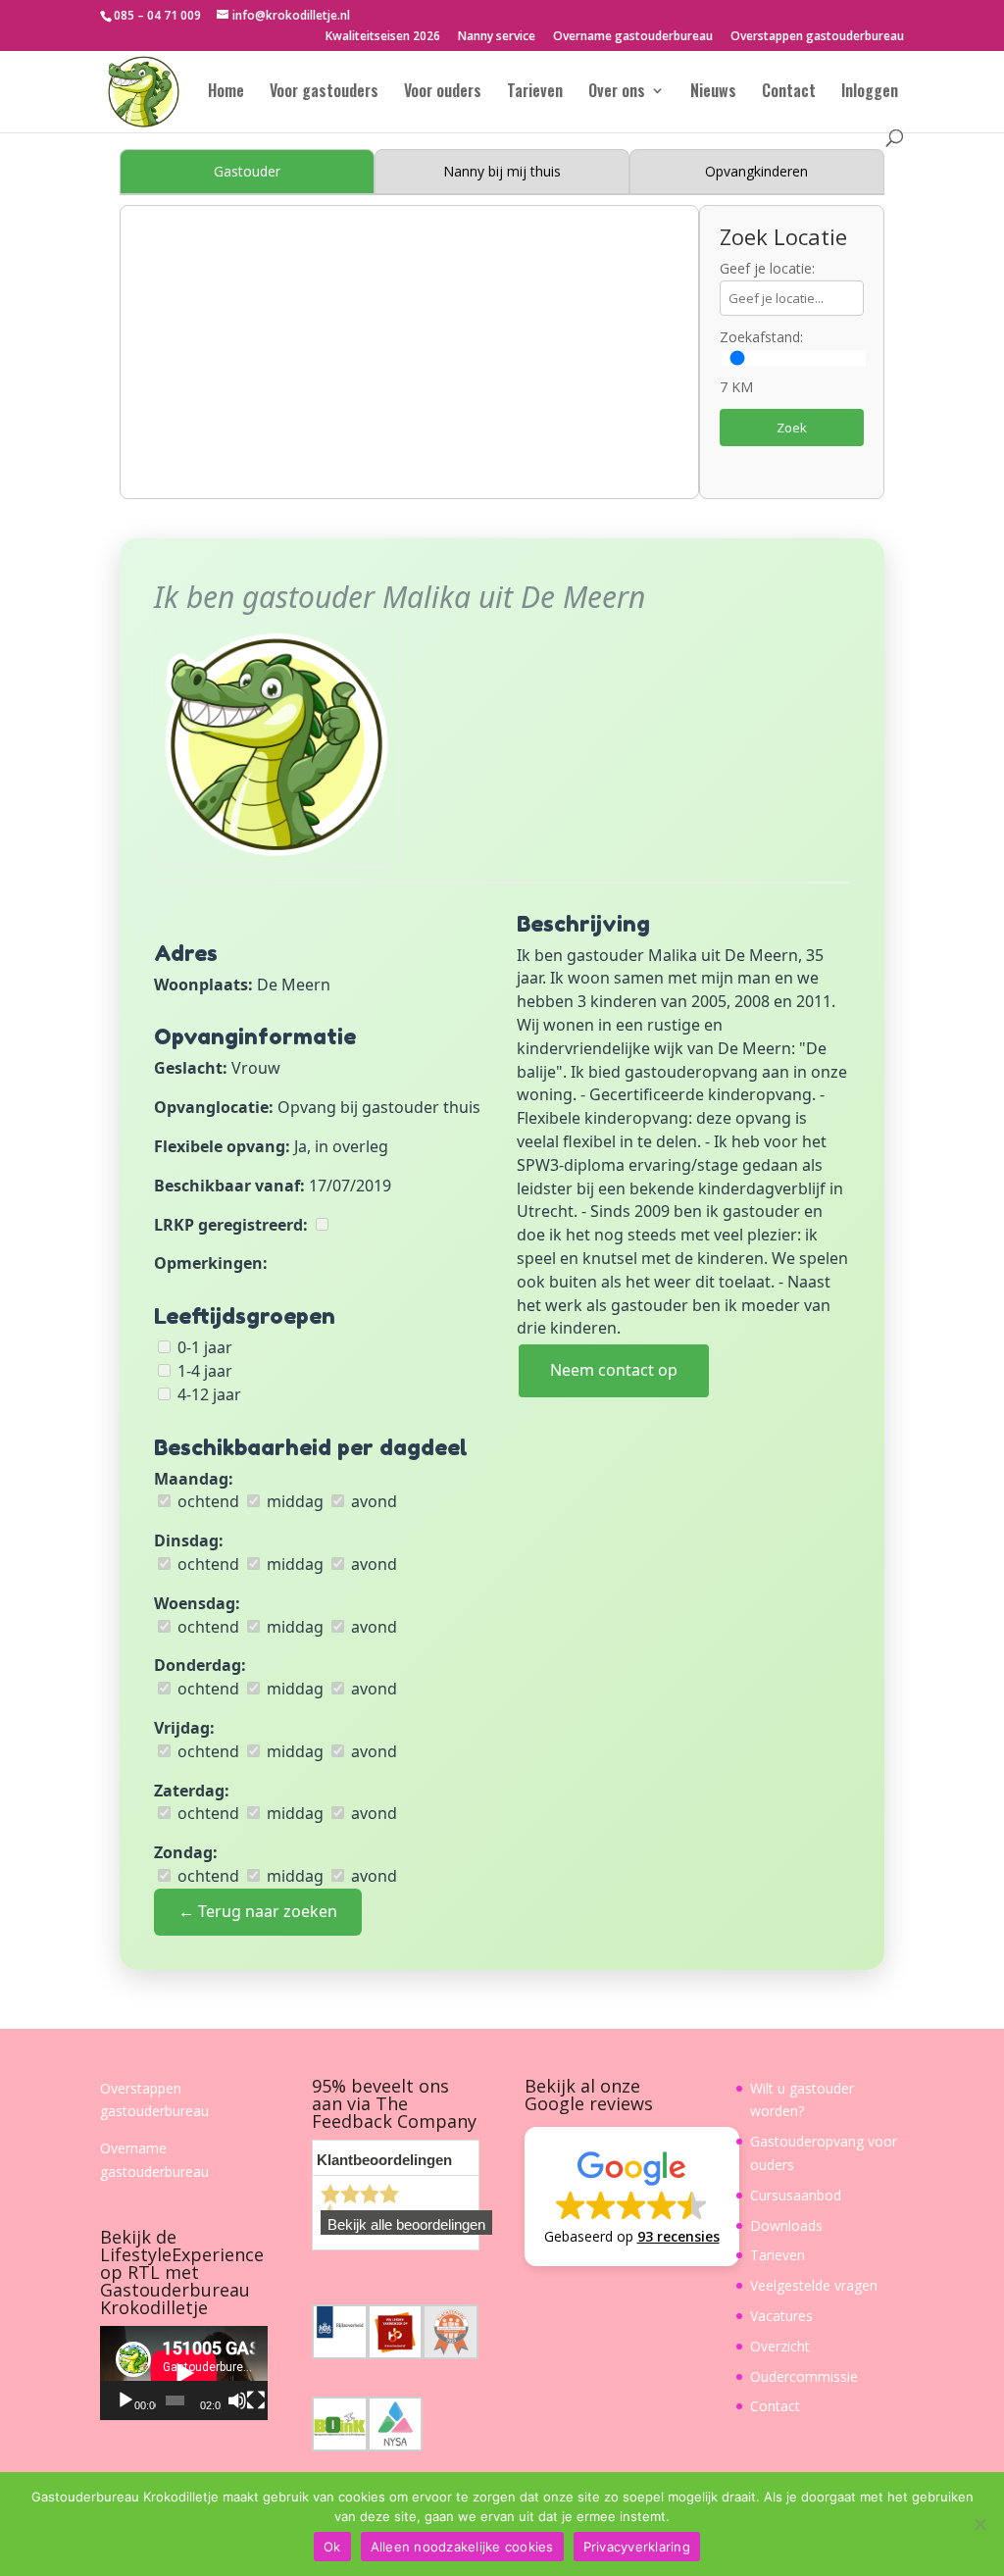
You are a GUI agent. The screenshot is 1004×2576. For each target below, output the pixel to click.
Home (226, 93)
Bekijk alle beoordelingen (406, 2225)
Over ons (617, 93)
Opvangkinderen (756, 171)
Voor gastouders (324, 93)
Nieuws (713, 93)
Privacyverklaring (637, 2547)
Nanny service (497, 37)
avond (372, 1501)
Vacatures (781, 2316)
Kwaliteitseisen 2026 (383, 37)
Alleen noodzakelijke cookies (462, 2547)
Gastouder (247, 171)
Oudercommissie (804, 2376)
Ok (332, 2547)
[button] (632, 2197)
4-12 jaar (207, 1394)
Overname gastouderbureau (633, 37)
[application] (184, 2373)
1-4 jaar (203, 1371)
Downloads (786, 2225)
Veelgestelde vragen (814, 2285)
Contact (789, 93)
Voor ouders (443, 93)
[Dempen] (237, 2400)
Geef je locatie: (767, 268)
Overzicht (780, 2346)
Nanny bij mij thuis (502, 171)
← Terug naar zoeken (258, 1911)
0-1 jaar (203, 1347)
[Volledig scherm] (256, 2400)
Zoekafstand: (761, 337)
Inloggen (870, 93)
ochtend (206, 1501)
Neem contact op (614, 1370)
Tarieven (535, 93)
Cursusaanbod (796, 2195)
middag (293, 1501)
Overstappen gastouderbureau (817, 37)
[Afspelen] (125, 2400)
